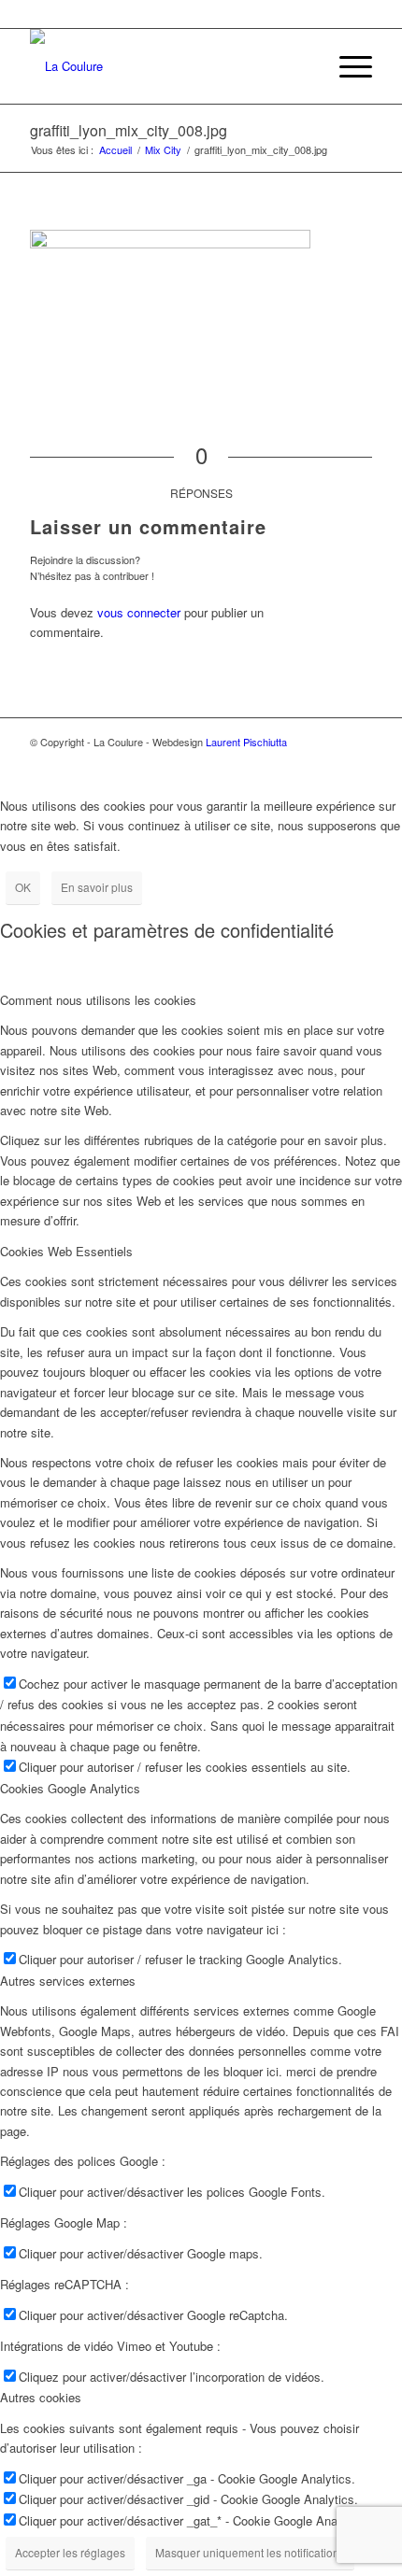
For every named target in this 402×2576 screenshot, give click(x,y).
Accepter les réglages (70, 2552)
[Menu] (346, 66)
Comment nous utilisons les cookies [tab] (98, 1000)
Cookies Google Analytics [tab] (70, 1788)
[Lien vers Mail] (358, 762)
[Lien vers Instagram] (302, 762)
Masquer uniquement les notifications (250, 2552)
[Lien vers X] (274, 762)
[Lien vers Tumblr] (330, 762)
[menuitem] (346, 66)
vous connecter (139, 612)
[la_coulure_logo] (166, 66)
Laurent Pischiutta (246, 742)
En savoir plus (97, 887)
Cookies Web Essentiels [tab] (66, 1251)
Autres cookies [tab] (41, 2397)
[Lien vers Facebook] (246, 762)
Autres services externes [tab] (68, 1981)
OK (23, 887)
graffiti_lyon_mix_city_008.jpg (129, 130)
